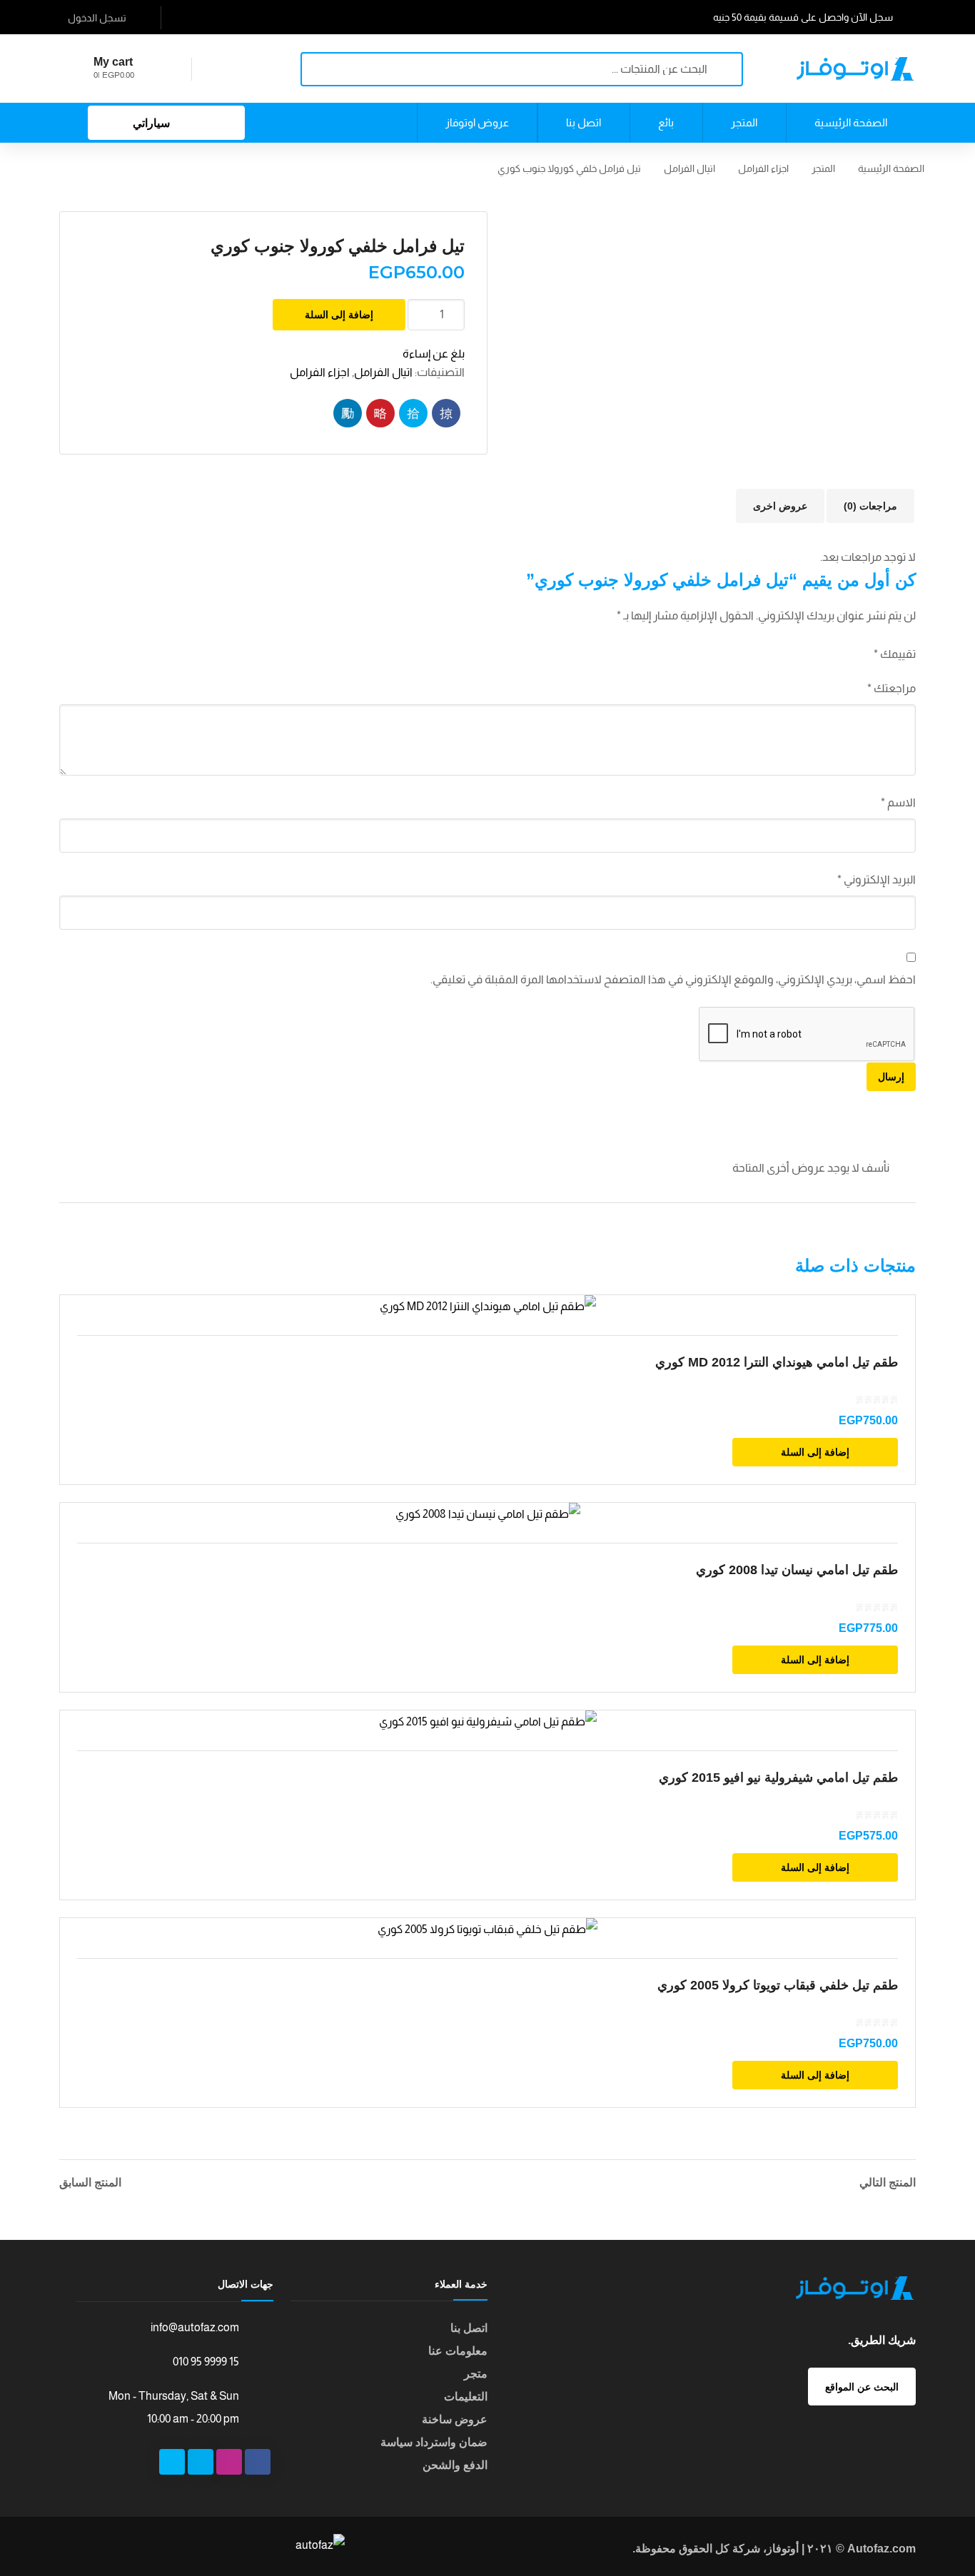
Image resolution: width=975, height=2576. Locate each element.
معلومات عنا (458, 2351)
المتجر (823, 168)
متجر (476, 2374)
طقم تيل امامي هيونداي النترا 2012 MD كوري (777, 1362)
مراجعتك (891, 688)
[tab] (870, 506)
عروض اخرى (780, 506)
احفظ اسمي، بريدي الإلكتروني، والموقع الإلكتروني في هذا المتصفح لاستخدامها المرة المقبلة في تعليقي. (673, 979)
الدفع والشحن (455, 2465)
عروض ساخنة (455, 2419)
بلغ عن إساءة (434, 354)
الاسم (898, 802)
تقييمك (895, 654)
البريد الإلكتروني (877, 879)
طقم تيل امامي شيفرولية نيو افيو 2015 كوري (778, 1778)
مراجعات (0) (870, 506)
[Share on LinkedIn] (348, 413)
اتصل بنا (469, 2328)
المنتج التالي (888, 2183)
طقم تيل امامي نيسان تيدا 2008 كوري (797, 1570)
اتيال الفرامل (689, 168)
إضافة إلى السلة (339, 315)
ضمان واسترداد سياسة (434, 2442)
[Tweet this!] (413, 413)
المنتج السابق (90, 2183)
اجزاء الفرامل (763, 168)
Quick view (488, 1307)
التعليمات (466, 2397)
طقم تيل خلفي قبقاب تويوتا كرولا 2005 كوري (778, 1985)
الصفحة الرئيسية (891, 168)
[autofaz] (855, 68)
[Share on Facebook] (446, 413)
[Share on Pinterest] (380, 413)
